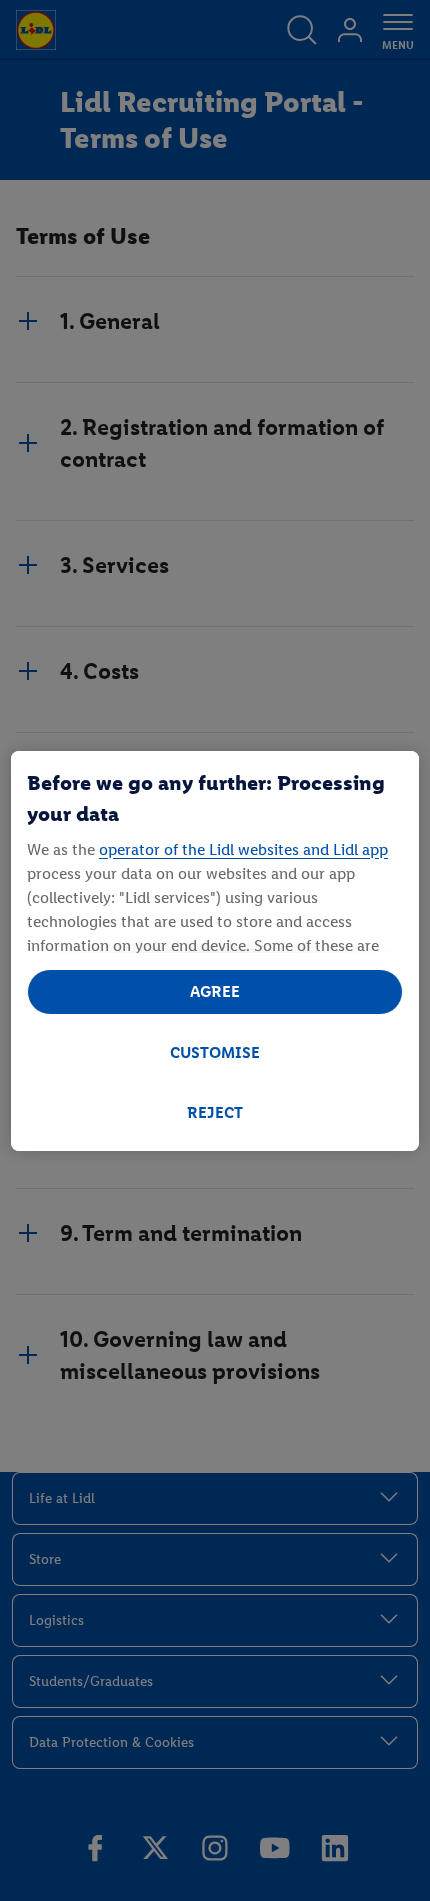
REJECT (215, 1112)
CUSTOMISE (215, 1052)
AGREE (215, 991)
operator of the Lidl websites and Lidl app (243, 849)
